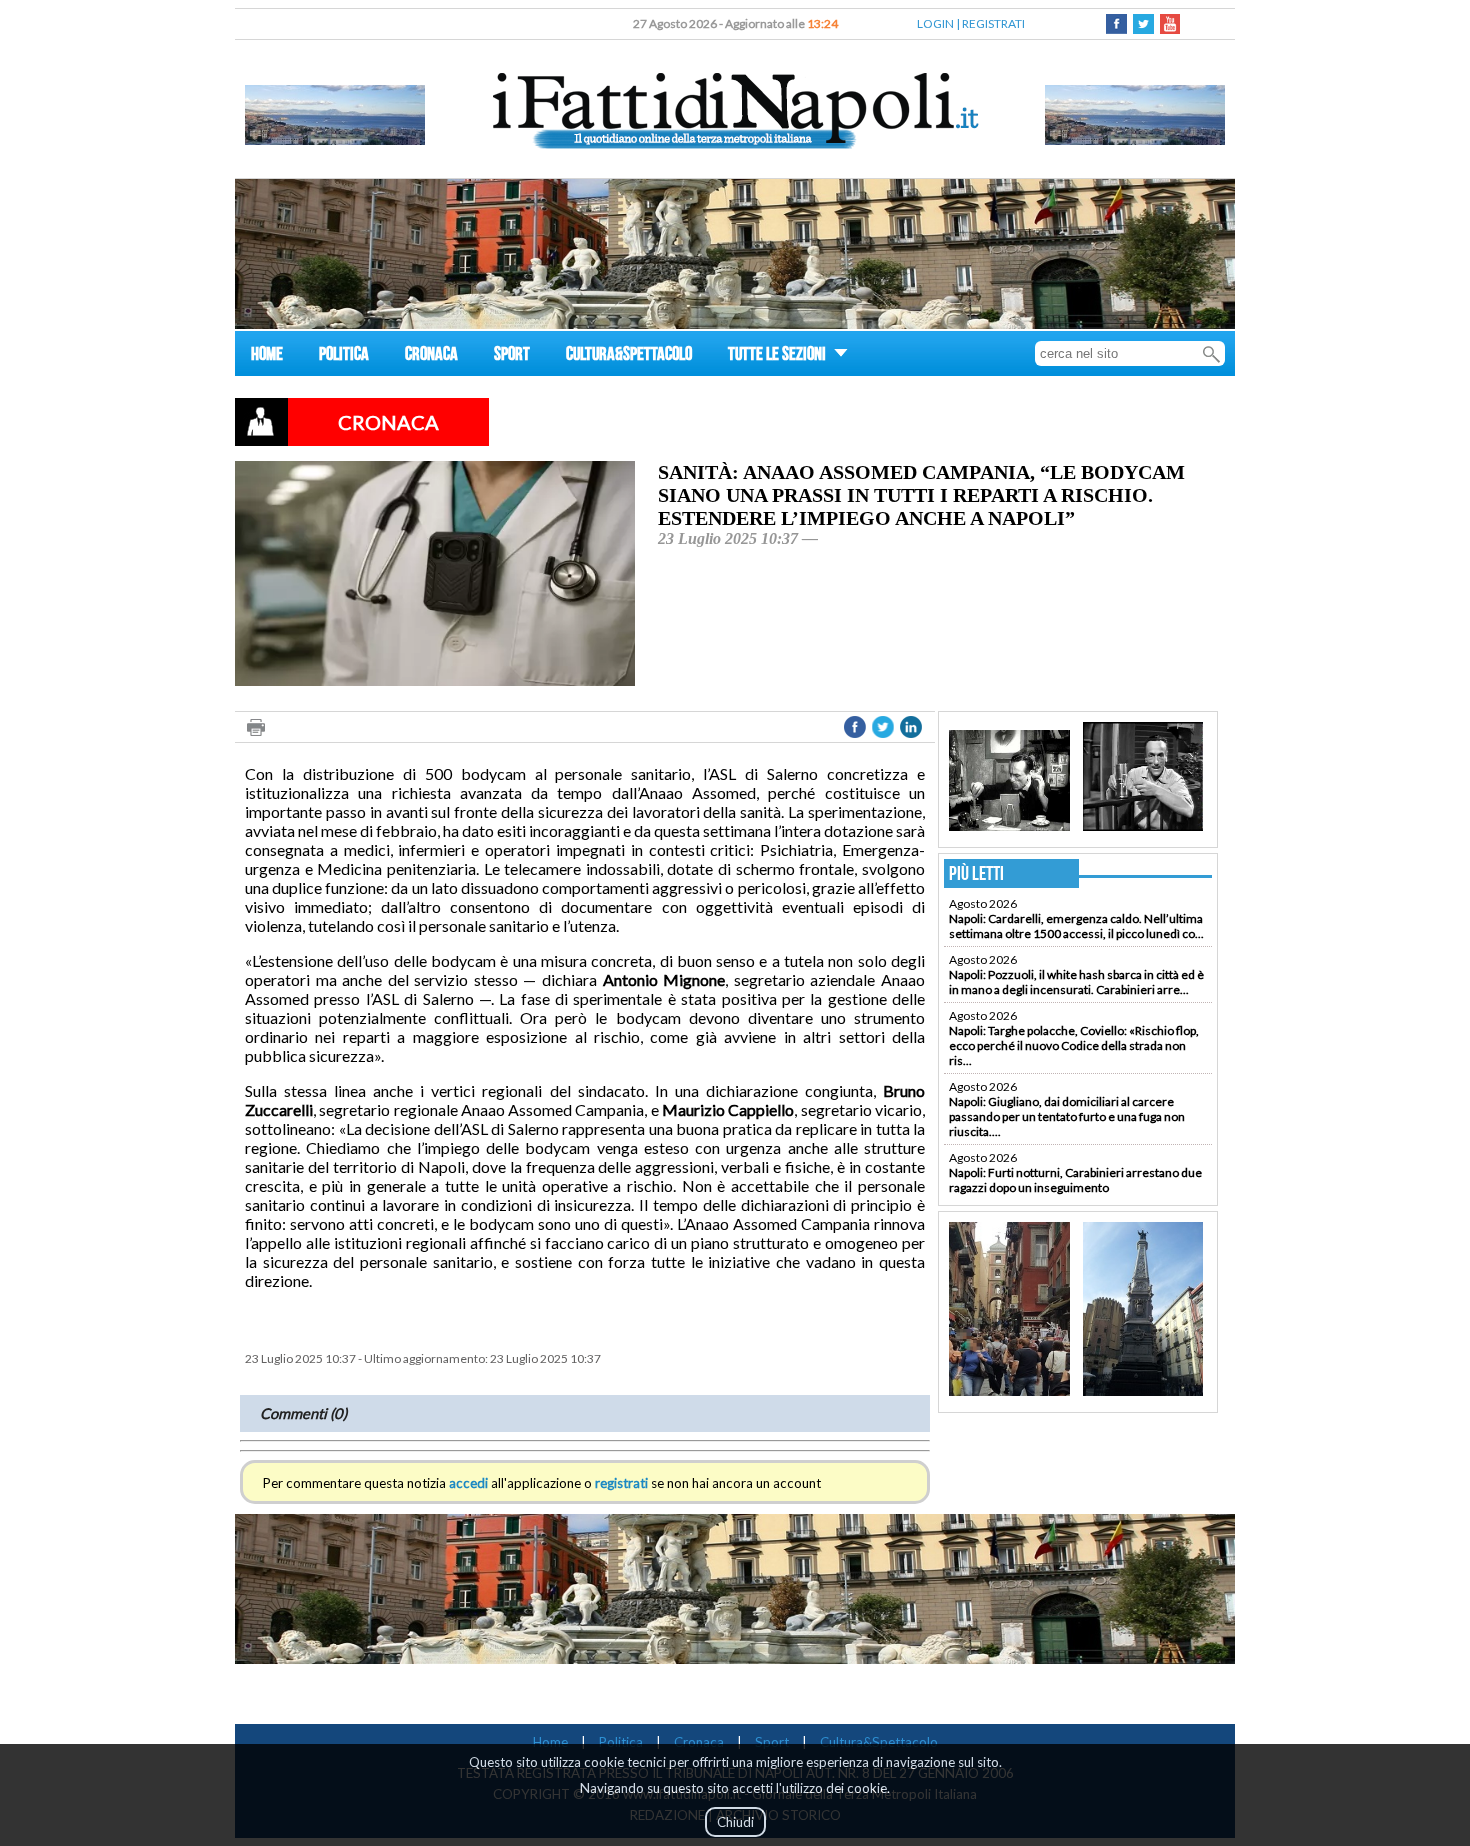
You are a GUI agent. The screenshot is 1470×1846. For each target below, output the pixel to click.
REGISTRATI (993, 23)
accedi (468, 1483)
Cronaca (699, 1742)
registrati (621, 1483)
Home (550, 1742)
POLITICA (344, 356)
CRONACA (431, 356)
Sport (772, 1742)
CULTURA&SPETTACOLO (629, 356)
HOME (267, 356)
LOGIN (935, 23)
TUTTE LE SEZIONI (778, 356)
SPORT (512, 356)
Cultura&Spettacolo (879, 1742)
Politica (621, 1742)
